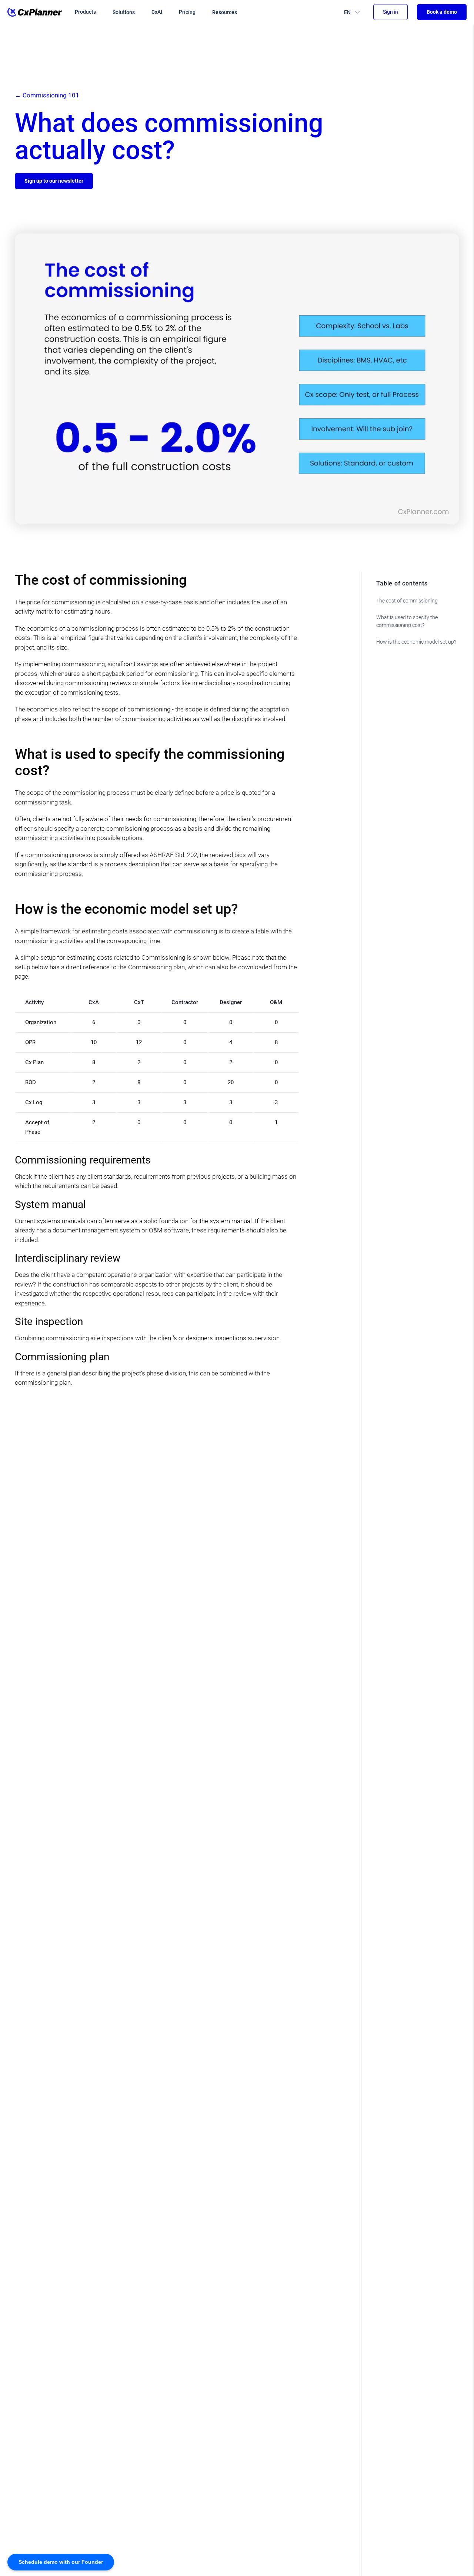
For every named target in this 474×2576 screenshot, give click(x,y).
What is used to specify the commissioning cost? (407, 621)
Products (85, 12)
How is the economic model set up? (416, 642)
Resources (225, 12)
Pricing (187, 12)
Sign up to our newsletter (54, 181)
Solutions (124, 12)
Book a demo (442, 12)
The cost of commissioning (407, 601)
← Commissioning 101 (47, 95)
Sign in (390, 12)
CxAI (157, 12)
